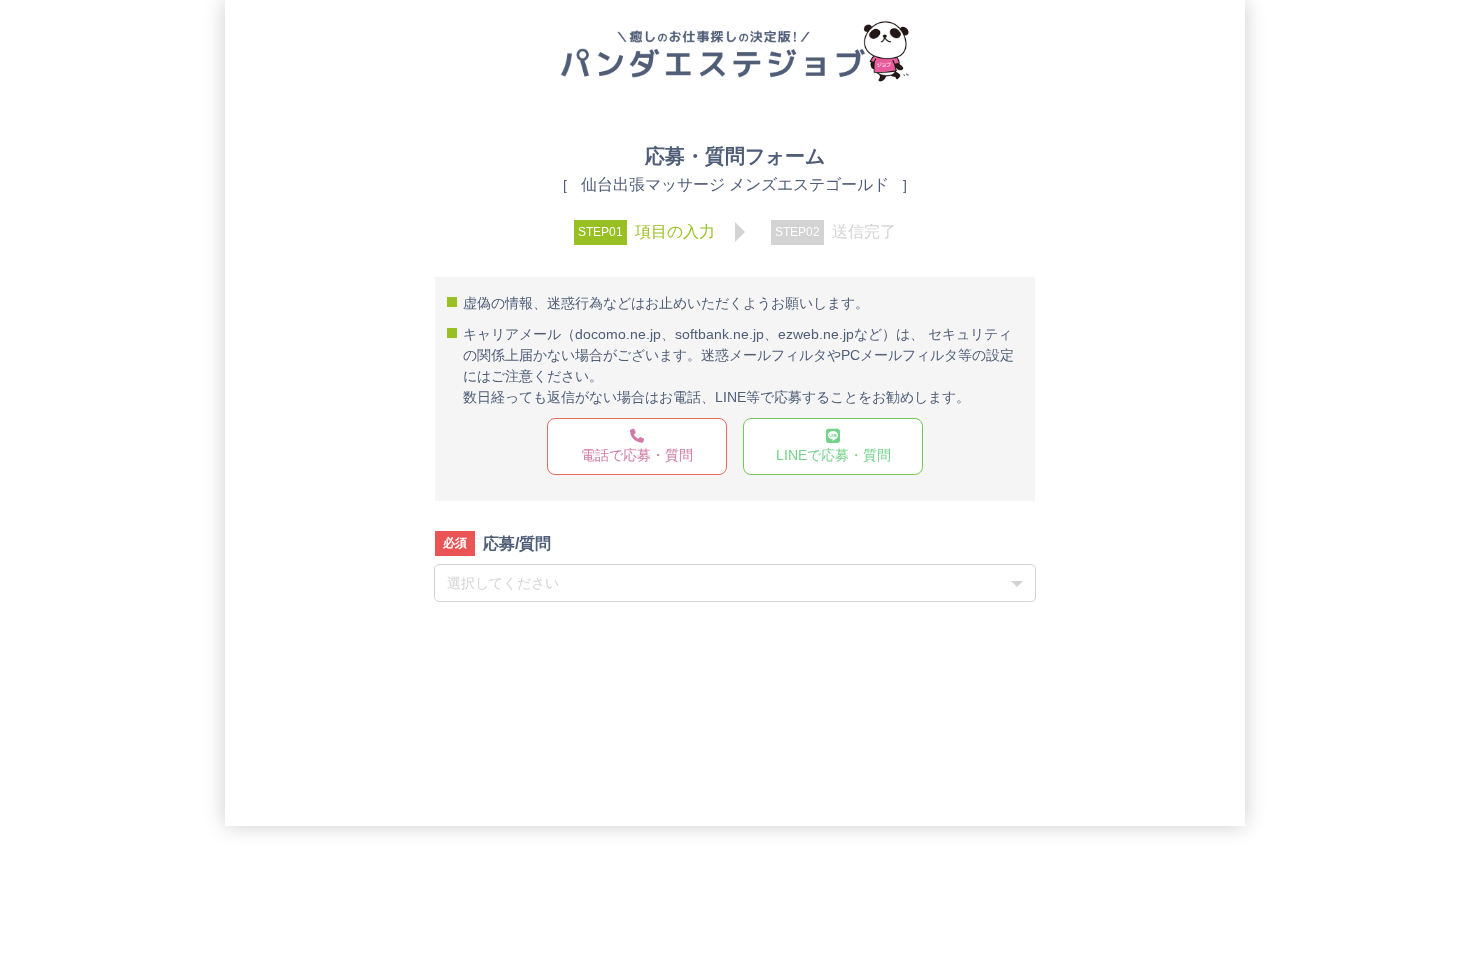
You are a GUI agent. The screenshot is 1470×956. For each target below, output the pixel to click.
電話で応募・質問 (637, 455)
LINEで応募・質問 (833, 455)
